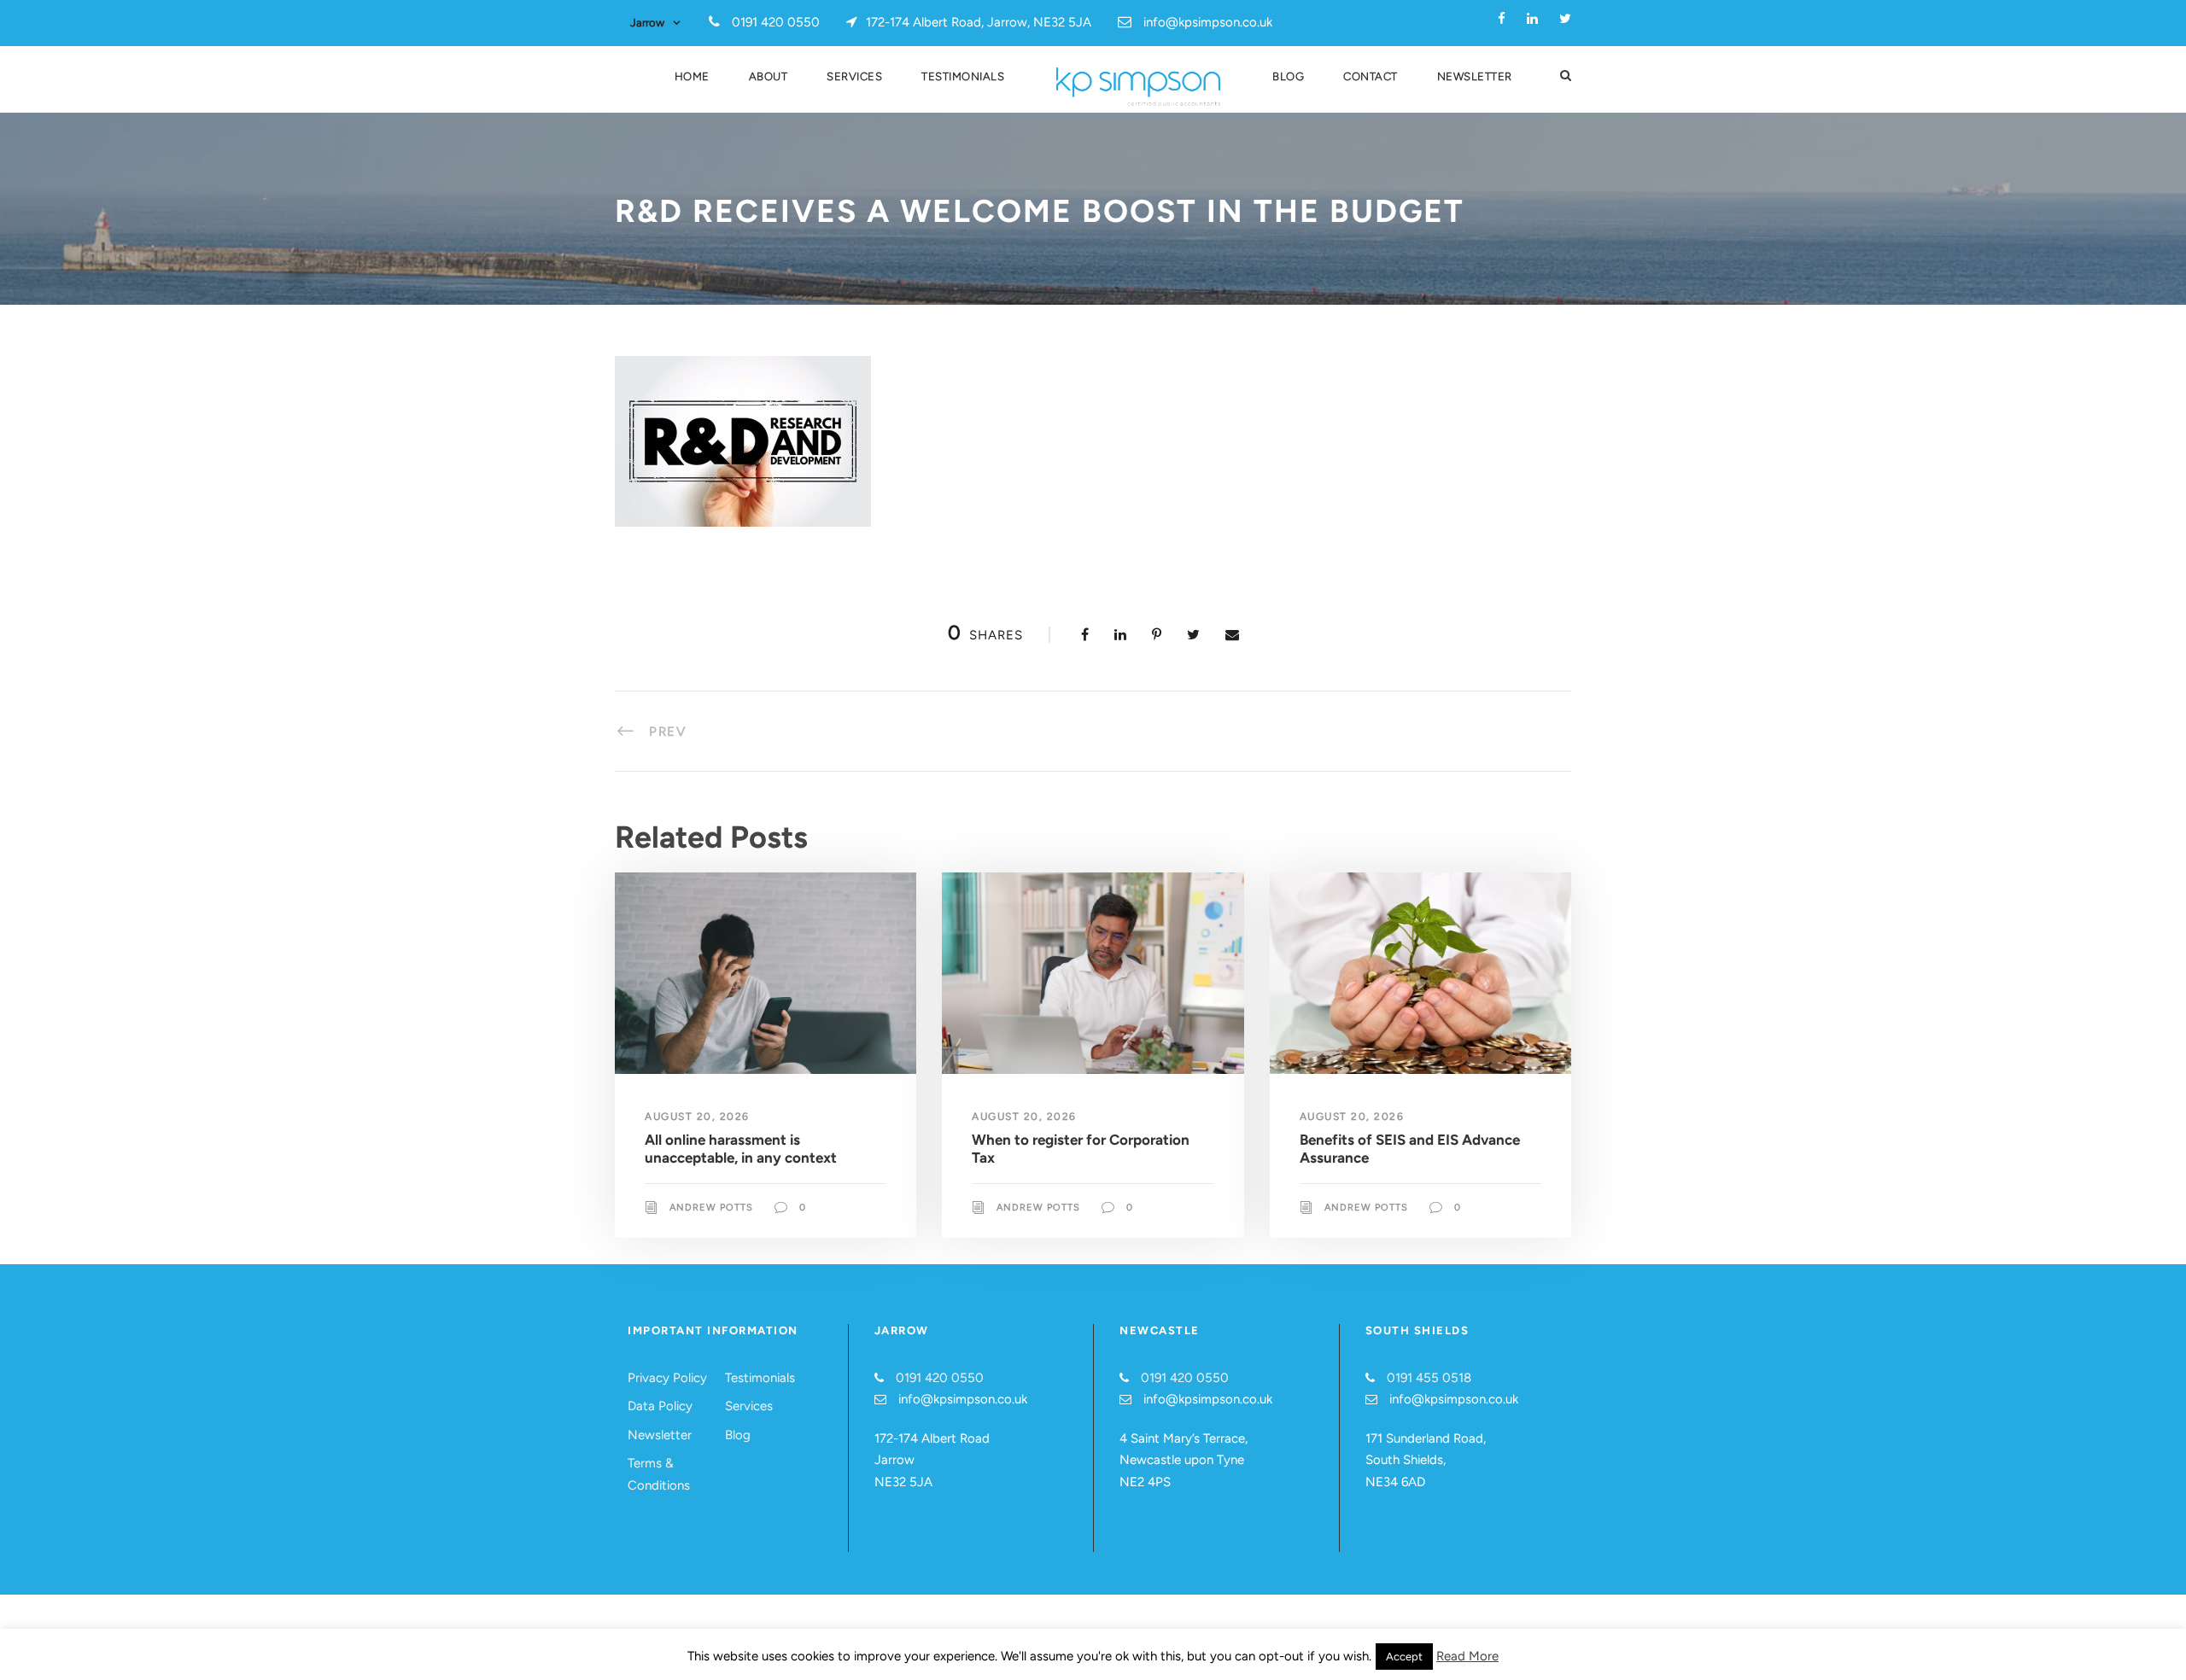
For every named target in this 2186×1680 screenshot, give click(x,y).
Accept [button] (1404, 1657)
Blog (1288, 76)
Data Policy (660, 1406)
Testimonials (963, 76)
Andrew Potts (711, 1207)
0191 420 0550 (940, 1378)
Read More (1467, 1656)
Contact (1371, 76)
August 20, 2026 (697, 1117)
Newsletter (1475, 76)
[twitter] (1565, 19)
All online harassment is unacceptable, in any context (741, 1148)
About (769, 76)
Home (692, 76)
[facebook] (1502, 19)
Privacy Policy (667, 1378)
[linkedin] (1532, 19)
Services (854, 76)
